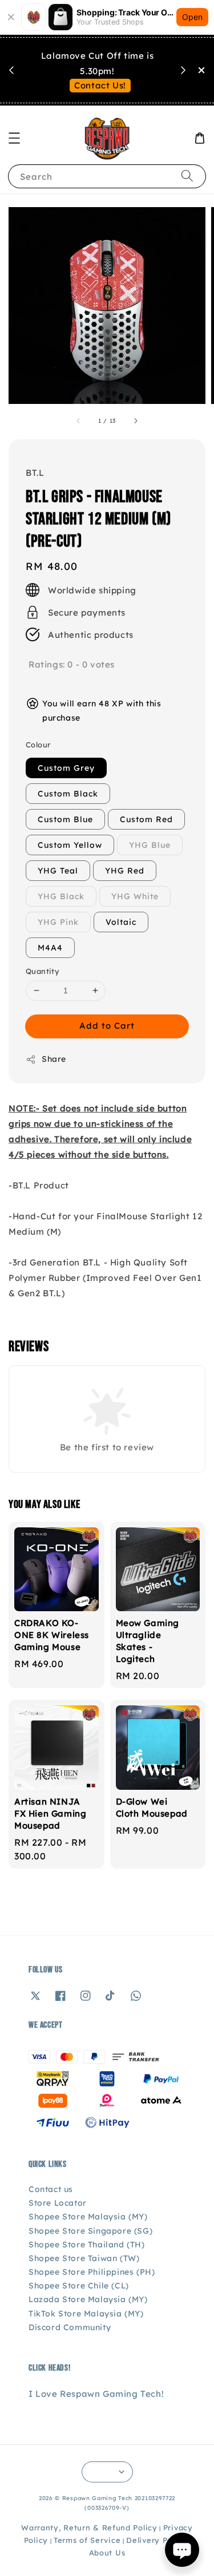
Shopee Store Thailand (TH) (87, 2245)
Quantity (43, 971)
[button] (14, 138)
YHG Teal (58, 871)
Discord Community (70, 2327)
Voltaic (121, 922)
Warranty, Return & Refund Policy (89, 2528)
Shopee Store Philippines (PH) (92, 2272)
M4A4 (50, 948)
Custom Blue (65, 819)
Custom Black (68, 794)
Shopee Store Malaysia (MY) (88, 2217)
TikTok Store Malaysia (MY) (86, 2314)
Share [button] (54, 1059)
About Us (107, 2553)
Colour (38, 745)
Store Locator (58, 2203)
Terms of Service (87, 2540)
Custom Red (146, 819)
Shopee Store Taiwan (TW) (84, 2258)
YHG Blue (150, 845)
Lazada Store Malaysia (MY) (88, 2299)
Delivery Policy (156, 2540)
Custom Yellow (70, 845)
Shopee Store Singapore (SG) (90, 2231)
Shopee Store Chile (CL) (79, 2286)
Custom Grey (66, 768)
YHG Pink (58, 922)
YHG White (135, 896)
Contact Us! (100, 85)
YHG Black (61, 896)
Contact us (51, 2189)
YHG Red (125, 871)
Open (192, 17)
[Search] (187, 176)
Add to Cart (107, 1026)
